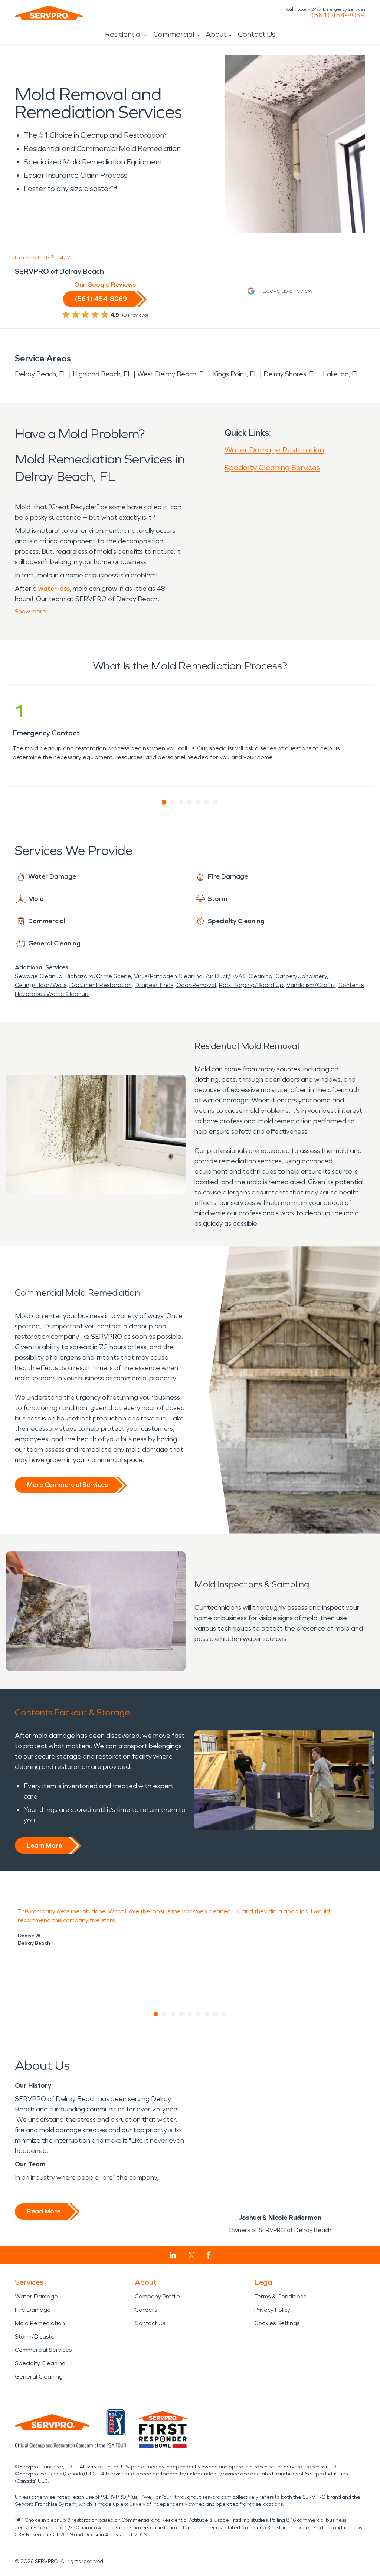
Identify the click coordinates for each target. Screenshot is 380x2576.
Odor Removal (196, 985)
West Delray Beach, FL (172, 374)
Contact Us (257, 34)
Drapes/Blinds (154, 985)
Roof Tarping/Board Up (251, 985)
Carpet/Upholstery (301, 976)
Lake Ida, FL (341, 374)
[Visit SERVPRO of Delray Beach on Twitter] (191, 2255)
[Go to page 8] (216, 2014)
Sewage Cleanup (39, 976)
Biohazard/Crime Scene (98, 976)
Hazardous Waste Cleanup (52, 994)
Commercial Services (43, 2350)
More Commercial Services (67, 1485)
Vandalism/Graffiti (311, 985)
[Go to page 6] (207, 803)
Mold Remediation (40, 2323)
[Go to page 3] (181, 803)
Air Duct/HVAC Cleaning (239, 976)
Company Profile (157, 2296)
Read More (44, 2211)
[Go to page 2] (173, 803)
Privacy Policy (272, 2310)
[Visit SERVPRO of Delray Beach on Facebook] (209, 2255)
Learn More (44, 1845)
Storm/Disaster (36, 2336)
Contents (351, 985)
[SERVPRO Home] (49, 13)
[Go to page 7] (215, 803)
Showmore (30, 611)
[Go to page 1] (164, 803)
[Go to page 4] (190, 803)
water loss (54, 589)
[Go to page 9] (224, 2014)
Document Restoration (101, 985)
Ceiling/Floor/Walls (41, 985)
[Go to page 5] (198, 803)
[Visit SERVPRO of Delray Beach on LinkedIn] (173, 2255)
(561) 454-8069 (338, 15)
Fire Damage (33, 2310)
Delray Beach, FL (41, 374)
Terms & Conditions (280, 2296)
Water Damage (36, 2296)
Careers (146, 2310)
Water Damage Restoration (274, 450)
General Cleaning (39, 2377)
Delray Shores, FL (290, 374)
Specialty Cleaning (40, 2363)
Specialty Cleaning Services (272, 468)
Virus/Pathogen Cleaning (168, 976)
